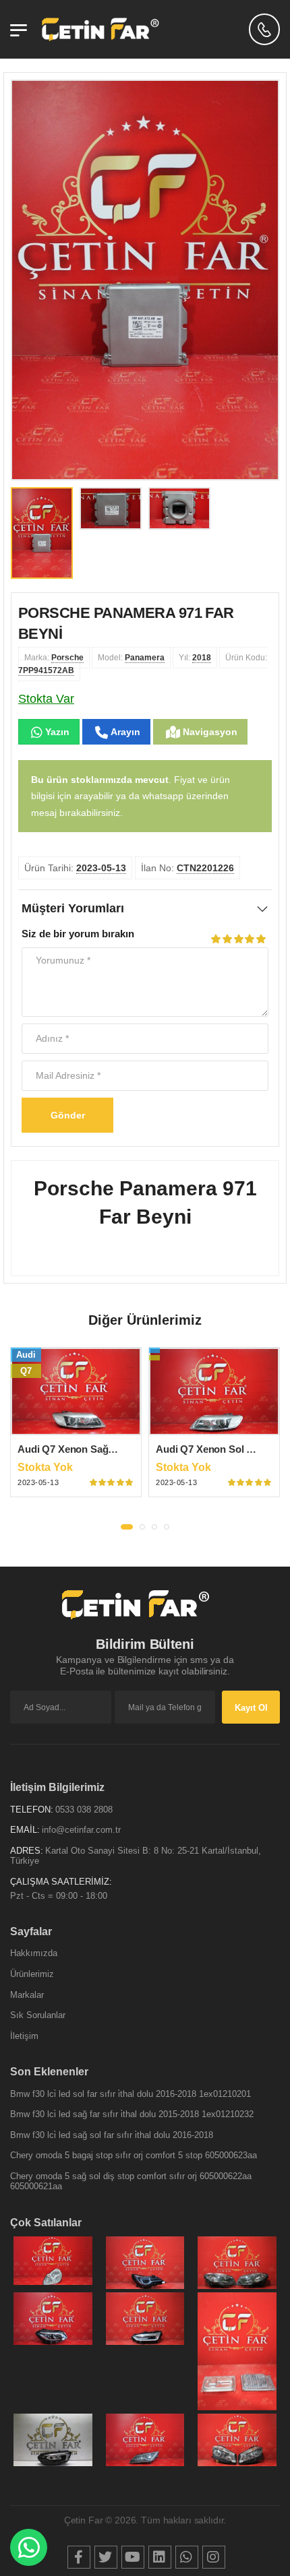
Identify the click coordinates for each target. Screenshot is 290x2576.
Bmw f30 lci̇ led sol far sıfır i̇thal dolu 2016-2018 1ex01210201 (130, 2094)
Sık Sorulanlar (38, 2015)
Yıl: (195, 658)
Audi (26, 1355)
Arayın (124, 732)
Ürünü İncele (76, 1424)
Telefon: (32, 1810)
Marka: (54, 658)
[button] (127, 1527)
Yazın (56, 732)
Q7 (26, 1371)
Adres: (27, 1851)
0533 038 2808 (84, 1810)
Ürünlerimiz (32, 1974)
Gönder (68, 1115)
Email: (25, 1830)
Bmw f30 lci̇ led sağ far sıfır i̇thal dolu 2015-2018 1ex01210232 (132, 2114)
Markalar (27, 1995)
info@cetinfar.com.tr (81, 1830)
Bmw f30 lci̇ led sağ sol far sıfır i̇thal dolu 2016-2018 (112, 2135)
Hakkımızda (34, 1953)
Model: (131, 658)
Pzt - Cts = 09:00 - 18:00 (59, 1896)
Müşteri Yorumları (73, 908)
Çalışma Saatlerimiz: (61, 1882)
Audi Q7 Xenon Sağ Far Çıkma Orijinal (106, 1449)
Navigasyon (209, 732)
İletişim (24, 2036)
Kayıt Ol (251, 1708)
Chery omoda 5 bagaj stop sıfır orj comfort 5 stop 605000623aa (134, 2155)
